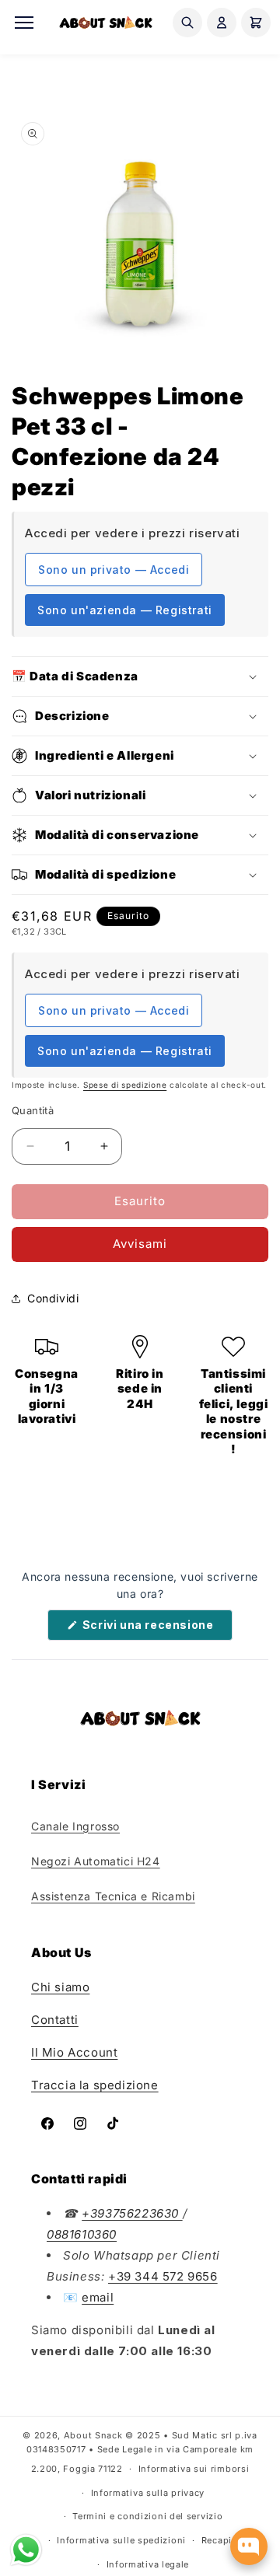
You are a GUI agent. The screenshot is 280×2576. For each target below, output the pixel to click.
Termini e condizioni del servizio (147, 2516)
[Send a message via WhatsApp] (26, 2550)
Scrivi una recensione (156, 1629)
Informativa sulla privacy (148, 2493)
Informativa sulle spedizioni (121, 2540)
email (98, 2297)
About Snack (93, 2435)
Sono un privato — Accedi (114, 570)
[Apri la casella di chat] (249, 2546)
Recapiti (220, 2540)
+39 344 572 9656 (163, 2276)
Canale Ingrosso (75, 1826)
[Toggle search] (187, 23)
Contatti (55, 2020)
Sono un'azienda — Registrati (125, 610)
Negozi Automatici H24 (96, 1861)
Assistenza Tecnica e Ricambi (113, 1896)
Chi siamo (60, 1987)
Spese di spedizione (125, 1085)
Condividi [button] (53, 1298)
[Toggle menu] (24, 23)
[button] (140, 676)
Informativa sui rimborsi (194, 2469)
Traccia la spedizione (95, 2085)
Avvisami (140, 1244)
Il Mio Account (74, 2052)
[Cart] (256, 23)
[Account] (222, 23)
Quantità (33, 1110)
